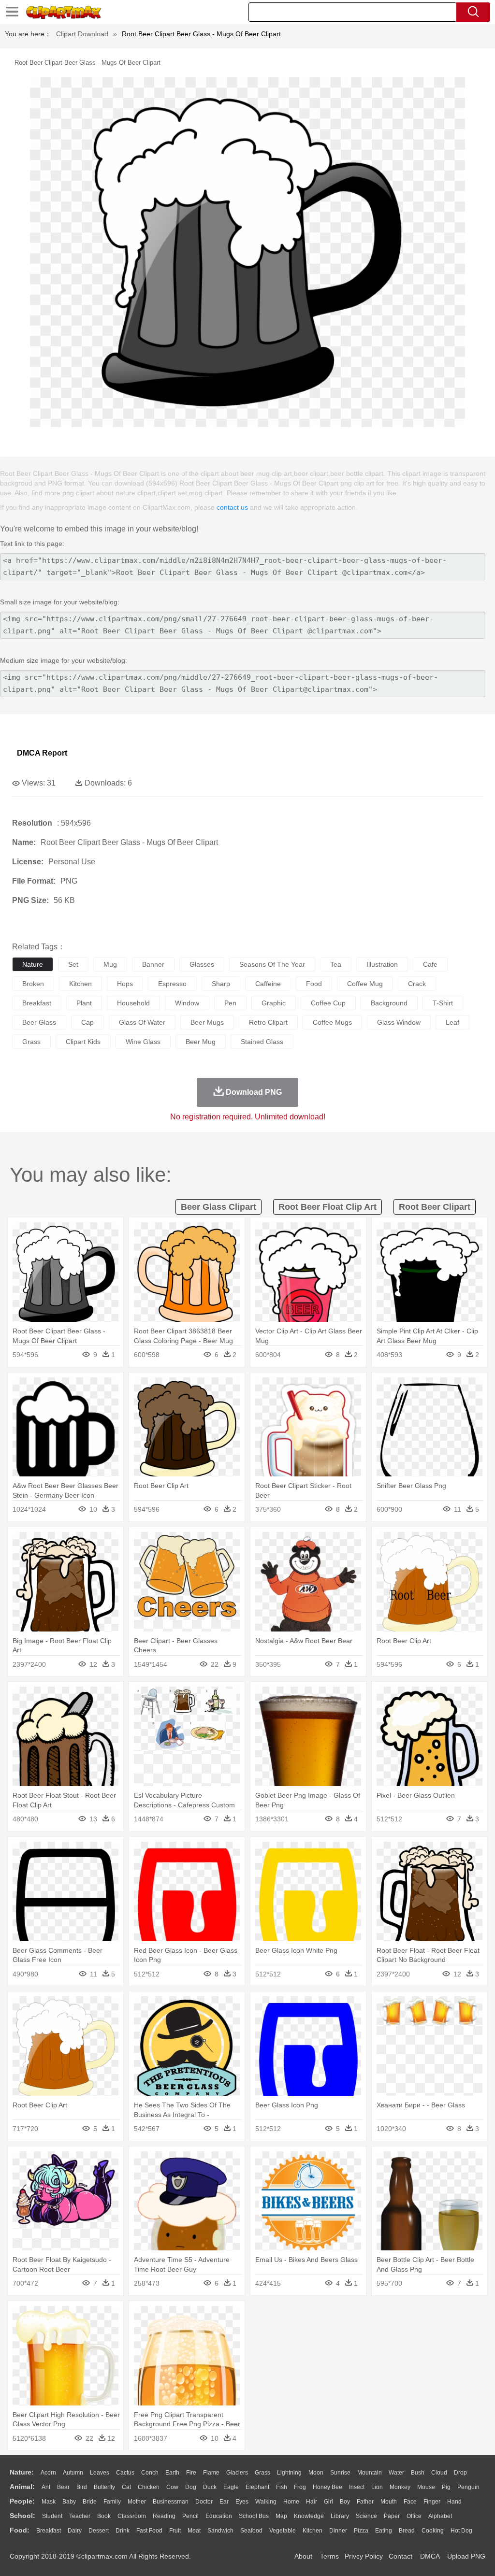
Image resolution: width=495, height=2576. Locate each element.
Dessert (99, 2531)
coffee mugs (332, 1022)
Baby (69, 2502)
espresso (172, 984)
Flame (211, 2473)
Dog (191, 2487)
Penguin (468, 2487)
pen (230, 1003)
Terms (329, 2556)
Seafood (251, 2531)
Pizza (361, 2531)
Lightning (289, 2473)
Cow (172, 2487)
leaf (452, 1022)
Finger (432, 2502)
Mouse (426, 2487)
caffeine (268, 984)
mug (110, 964)
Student (52, 2516)
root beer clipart (435, 1207)
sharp (221, 984)
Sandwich (220, 2531)
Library (340, 2516)
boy (345, 2502)
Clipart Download (82, 34)
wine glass (143, 1042)
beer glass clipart (218, 1207)
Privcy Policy (364, 2556)
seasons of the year (272, 964)
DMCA (430, 2556)
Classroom (132, 2516)
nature (33, 964)
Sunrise (340, 2473)
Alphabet (440, 2516)
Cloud (439, 2473)
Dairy (75, 2531)
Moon (316, 2473)
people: (22, 2501)
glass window (399, 1022)
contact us (232, 507)
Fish (282, 2487)
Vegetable (283, 2531)
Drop (460, 2473)
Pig (446, 2487)
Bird (82, 2487)
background (389, 1003)
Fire (191, 2473)
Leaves (100, 2473)
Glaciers (237, 2473)
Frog (300, 2487)
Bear (63, 2487)
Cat (126, 2487)
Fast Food (149, 2531)
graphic (274, 1003)
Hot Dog (461, 2531)
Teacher (80, 2516)
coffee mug (365, 984)
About (303, 2556)
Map (281, 2516)
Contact (400, 2556)
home (291, 2502)
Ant (46, 2487)
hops (125, 984)
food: (20, 2530)
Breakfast (49, 2531)
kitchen (80, 984)
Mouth (389, 2502)
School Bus (254, 2516)
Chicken (149, 2487)
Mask (49, 2502)
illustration (382, 964)
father (365, 2502)
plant (84, 1003)
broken (33, 984)
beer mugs (207, 1022)
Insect (357, 2487)
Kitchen (313, 2531)
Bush (418, 2473)
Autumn (73, 2473)
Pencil (190, 2516)
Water (396, 2473)
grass (31, 1042)
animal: (22, 2487)
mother (137, 2502)
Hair (312, 2502)
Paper (392, 2516)
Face (410, 2502)
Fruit (175, 2531)
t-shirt (443, 1003)
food (314, 984)
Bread (407, 2531)
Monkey (400, 2487)
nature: (22, 2472)
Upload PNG (466, 2556)
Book (104, 2516)
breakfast (37, 1003)
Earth (172, 2473)
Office (414, 2516)
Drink (123, 2531)
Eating (384, 2531)
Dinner (338, 2531)
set (73, 964)
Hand (454, 2502)
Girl (328, 2502)
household (133, 1003)
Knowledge (309, 2516)
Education (219, 2516)
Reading (164, 2516)
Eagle (231, 2487)
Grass (262, 2473)
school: (22, 2516)
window (187, 1003)
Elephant (257, 2487)
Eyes (242, 2502)
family (112, 2502)
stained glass (262, 1042)
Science (366, 2516)
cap (87, 1022)
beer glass (39, 1022)
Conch (150, 2473)
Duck (210, 2487)
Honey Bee (328, 2487)
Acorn (48, 2473)
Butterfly (104, 2487)
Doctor (204, 2502)
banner (153, 964)
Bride (90, 2502)
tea (336, 964)
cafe (430, 964)
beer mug (201, 1042)
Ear (224, 2502)
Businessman (171, 2502)
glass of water (142, 1022)
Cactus (125, 2473)
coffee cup (328, 1003)
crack (417, 984)
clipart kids (83, 1042)
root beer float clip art (328, 1207)
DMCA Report (42, 753)
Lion (377, 2487)
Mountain (370, 2473)
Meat (194, 2531)
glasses (202, 964)
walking (266, 2502)
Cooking (433, 2531)
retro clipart (268, 1022)
